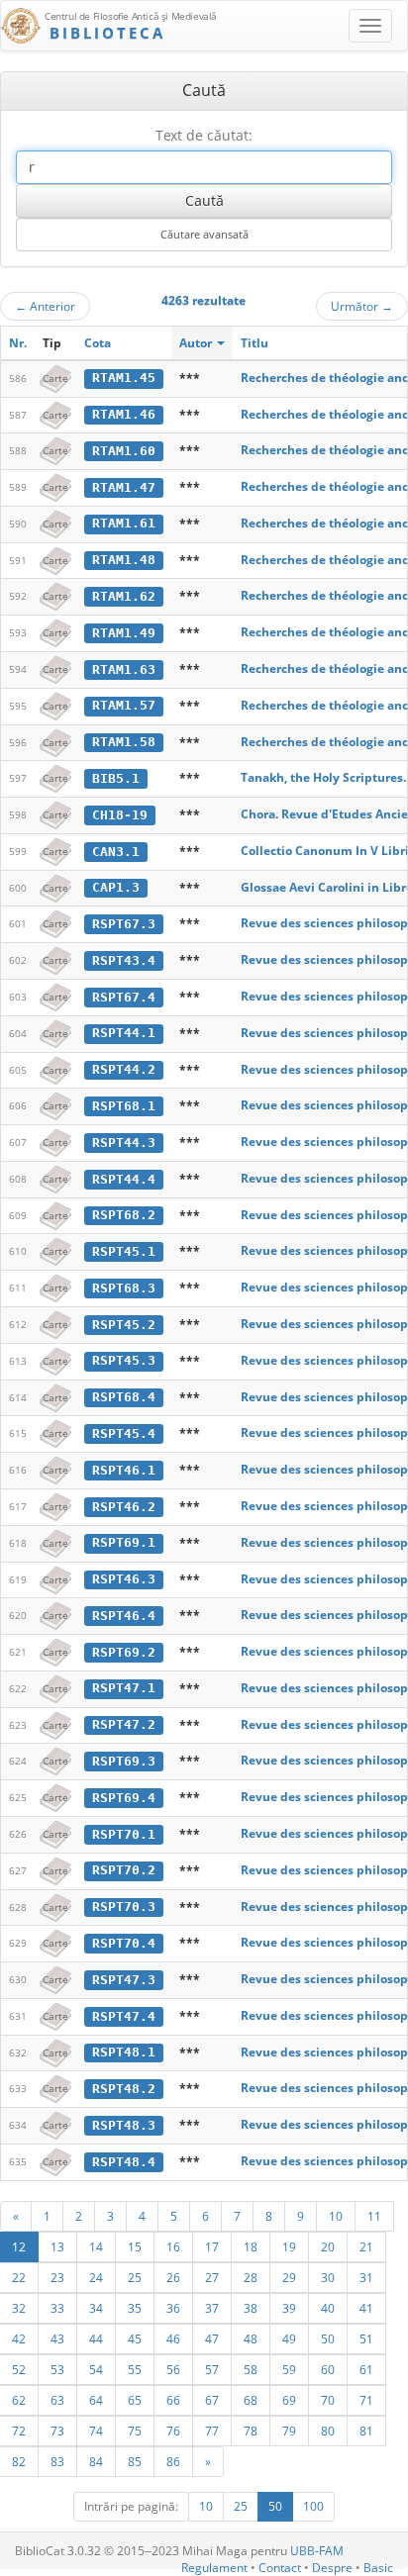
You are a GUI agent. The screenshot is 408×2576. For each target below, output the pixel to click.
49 (289, 2338)
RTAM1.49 (124, 633)
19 (289, 2246)
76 (173, 2431)
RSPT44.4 (124, 1179)
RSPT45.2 (124, 1325)
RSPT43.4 (124, 960)
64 (96, 2400)
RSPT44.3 (124, 1143)
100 (313, 2506)
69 (289, 2400)
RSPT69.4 (124, 1798)
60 (328, 2369)
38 (251, 2308)
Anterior (45, 306)
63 (57, 2400)
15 (135, 2246)
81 (366, 2431)
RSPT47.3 (124, 1980)
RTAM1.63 (124, 669)
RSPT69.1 (124, 1542)
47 (212, 2338)
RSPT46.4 (124, 1616)
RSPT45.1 (124, 1251)
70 (328, 2400)
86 (173, 2461)
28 (251, 2277)
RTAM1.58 (124, 742)
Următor (362, 306)
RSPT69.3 (124, 1761)
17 (212, 2246)
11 (374, 2216)
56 (173, 2369)
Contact (280, 2568)
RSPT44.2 (124, 1069)
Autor (197, 343)
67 (212, 2400)
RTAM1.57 (124, 705)
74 (96, 2431)
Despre (332, 2568)
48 (251, 2338)
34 (96, 2308)
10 (336, 2216)
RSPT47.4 (124, 2016)
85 (135, 2461)
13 (57, 2246)
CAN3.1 (116, 852)
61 (366, 2369)
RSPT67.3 (124, 924)
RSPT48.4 (124, 2162)
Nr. (18, 343)
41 (366, 2308)
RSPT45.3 (124, 1360)
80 (328, 2431)
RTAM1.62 (124, 596)
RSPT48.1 (124, 2052)
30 (328, 2277)
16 (173, 2246)
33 (57, 2308)
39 (289, 2308)
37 (212, 2308)
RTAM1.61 (124, 523)
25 (135, 2277)
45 (135, 2338)
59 (289, 2369)
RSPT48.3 (124, 2125)
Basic (378, 2568)
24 (96, 2277)
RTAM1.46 (124, 414)
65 (135, 2400)
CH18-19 (120, 815)
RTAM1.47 (124, 487)
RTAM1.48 (124, 560)
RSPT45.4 (124, 1433)
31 (366, 2277)
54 (96, 2369)
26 (173, 2277)
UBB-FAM (317, 2551)
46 (173, 2338)
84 (96, 2461)
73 (57, 2431)
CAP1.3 (116, 887)
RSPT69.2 (124, 1652)
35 (135, 2308)
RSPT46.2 (124, 1507)
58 (251, 2369)
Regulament (214, 2568)
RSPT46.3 (124, 1579)
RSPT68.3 (124, 1288)
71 (366, 2400)
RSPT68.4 (124, 1397)
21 (366, 2246)
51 (366, 2338)
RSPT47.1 (124, 1688)
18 (251, 2246)
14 (96, 2246)
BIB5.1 (116, 778)
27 (212, 2277)
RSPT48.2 (124, 2089)
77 (212, 2431)
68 (251, 2400)
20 (328, 2246)
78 (251, 2431)
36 (173, 2308)
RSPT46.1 (124, 1470)
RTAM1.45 (124, 378)
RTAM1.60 (124, 451)
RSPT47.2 (124, 1724)
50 (328, 2338)
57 (212, 2369)
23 (57, 2277)
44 (96, 2338)
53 (57, 2369)
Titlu (255, 343)
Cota (98, 343)
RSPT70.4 (124, 1943)
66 (173, 2400)
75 (135, 2431)
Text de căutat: (204, 135)
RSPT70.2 (124, 1870)
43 (57, 2338)
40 (328, 2308)
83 (57, 2461)
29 (289, 2277)
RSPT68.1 (124, 1106)
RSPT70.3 (124, 1907)
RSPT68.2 (124, 1215)
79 (289, 2431)
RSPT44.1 (124, 1033)
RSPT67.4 (124, 997)
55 (135, 2369)
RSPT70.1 (124, 1834)
